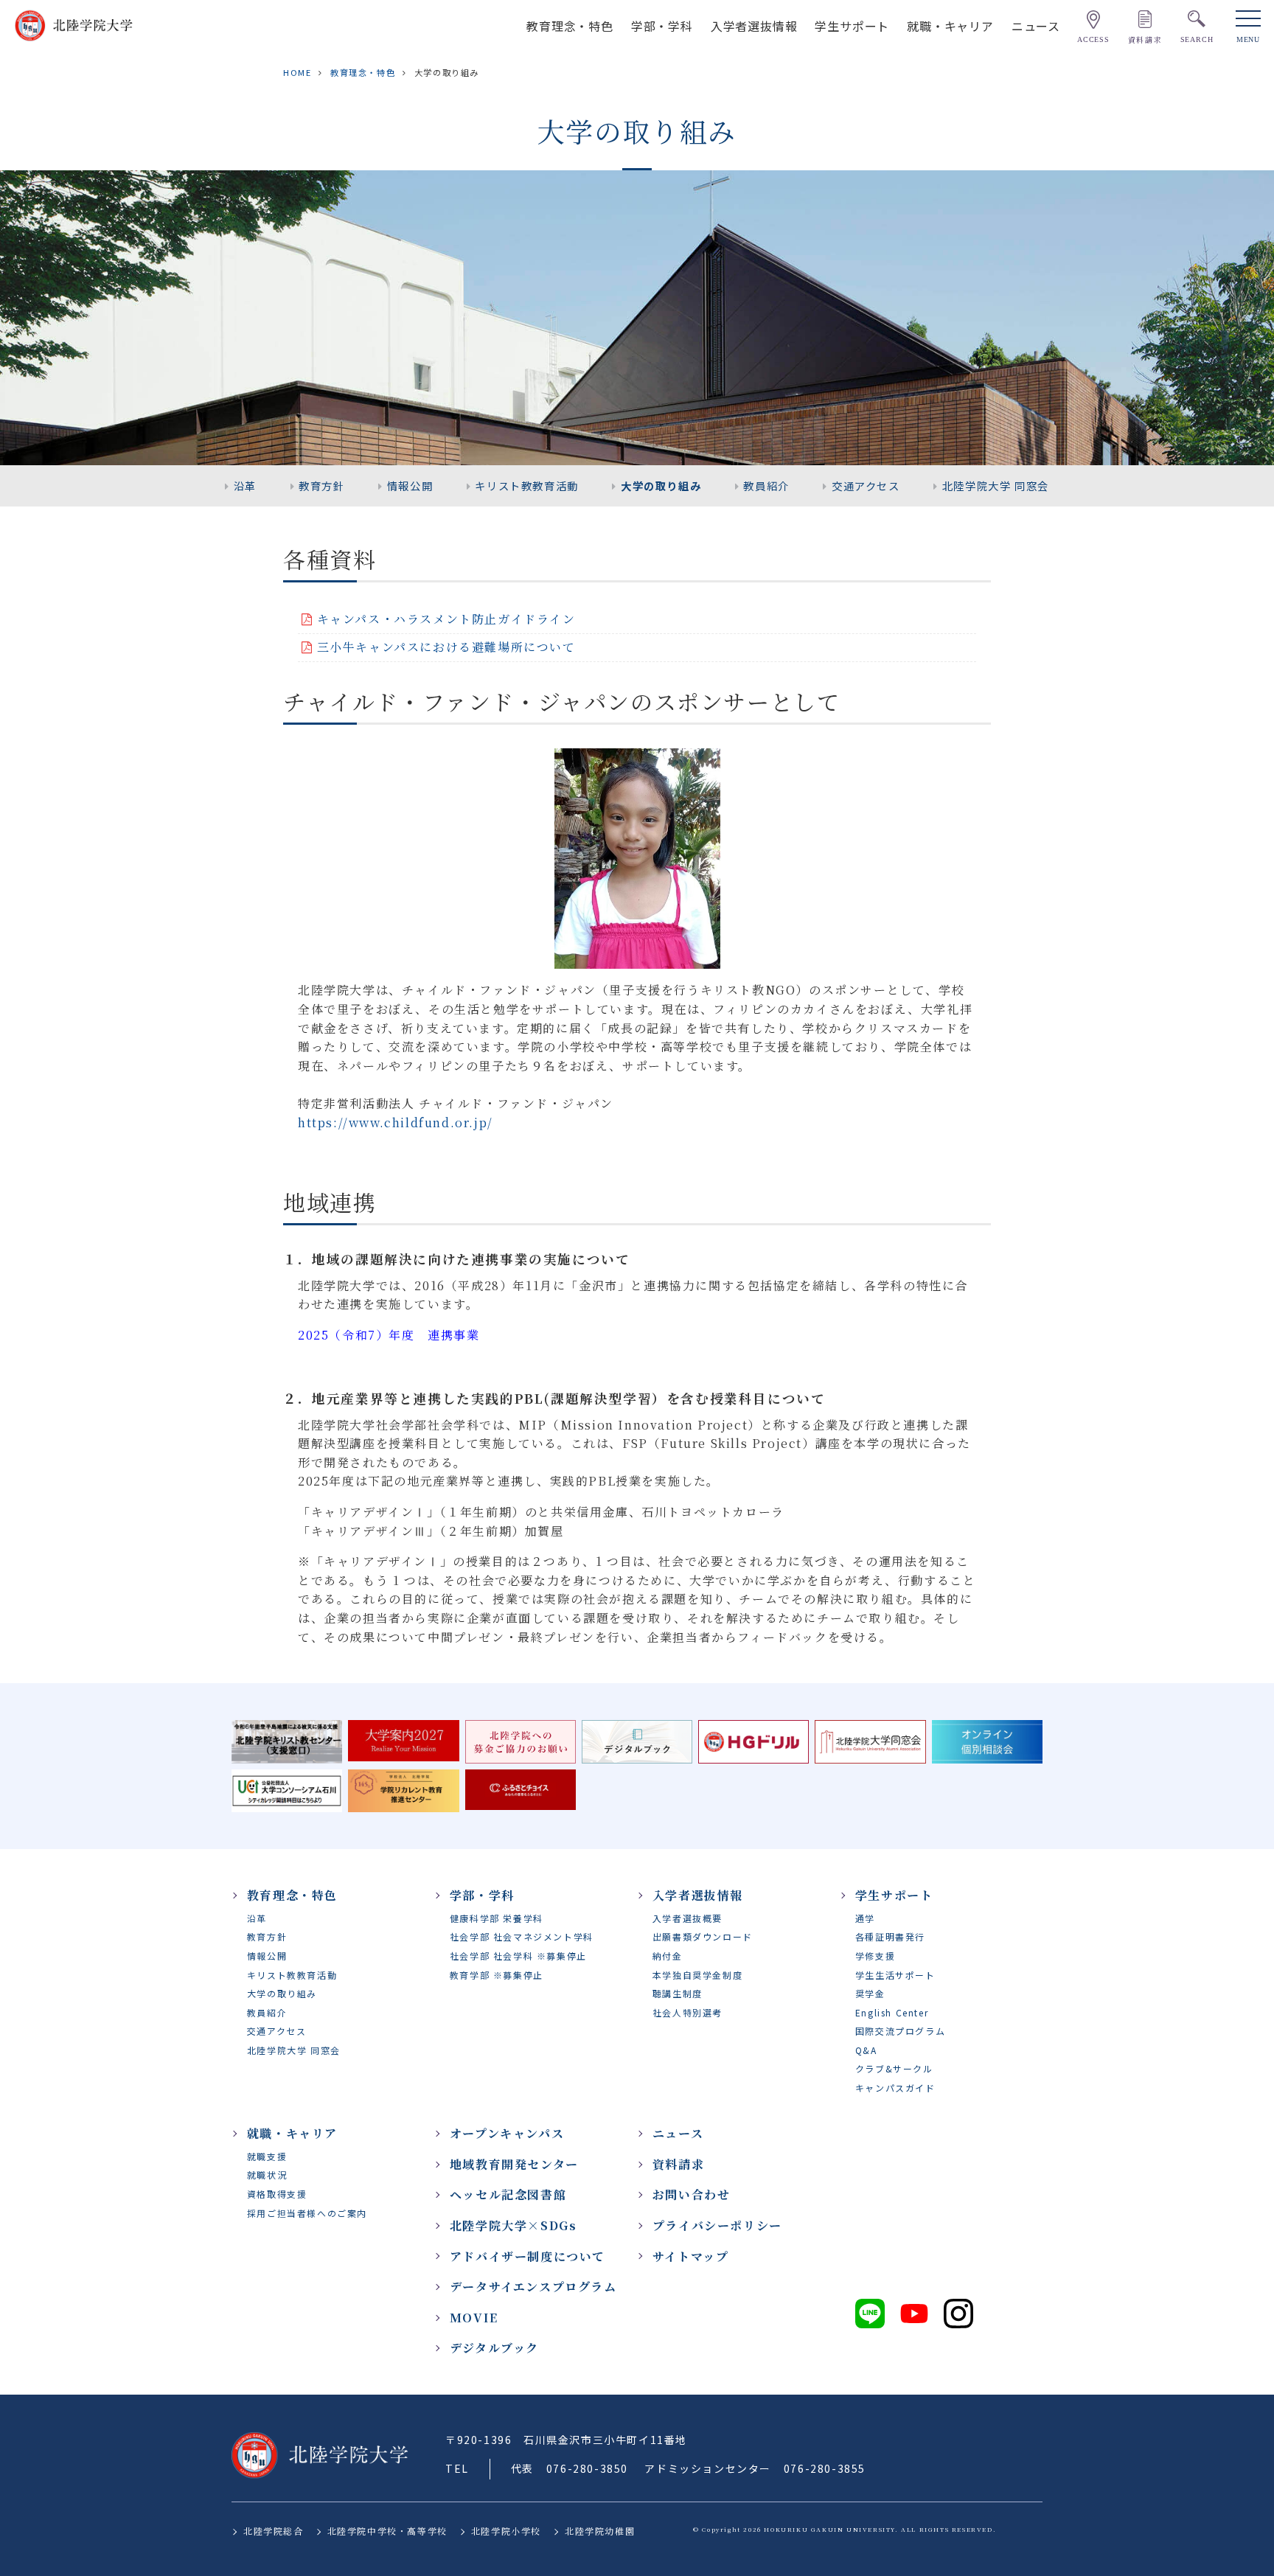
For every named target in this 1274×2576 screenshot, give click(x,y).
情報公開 (410, 485)
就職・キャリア (950, 25)
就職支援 (267, 2156)
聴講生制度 (678, 1993)
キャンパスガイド (895, 2088)
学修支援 (875, 1956)
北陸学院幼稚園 (600, 2531)
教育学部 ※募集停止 (497, 1975)
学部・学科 (662, 25)
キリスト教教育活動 (526, 485)
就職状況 (267, 2175)
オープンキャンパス (507, 2133)
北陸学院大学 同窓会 (996, 485)
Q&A (866, 2050)
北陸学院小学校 (506, 2531)
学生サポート (852, 25)
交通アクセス (866, 485)
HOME (297, 72)
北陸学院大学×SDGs (514, 2225)
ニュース (1036, 25)
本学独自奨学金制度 (697, 1975)
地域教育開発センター (514, 2164)
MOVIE (474, 2318)
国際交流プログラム (900, 2031)
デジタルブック (494, 2348)
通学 (865, 1918)
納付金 (668, 1956)
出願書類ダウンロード (703, 1936)
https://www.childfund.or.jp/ (396, 1122)
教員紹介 (766, 485)
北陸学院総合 (274, 2531)
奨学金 (870, 1993)
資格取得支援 (277, 2194)
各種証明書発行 (890, 1936)
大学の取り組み (661, 485)
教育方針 (321, 485)
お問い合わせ (692, 2194)
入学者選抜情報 (754, 25)
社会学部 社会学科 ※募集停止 (518, 1956)
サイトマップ (691, 2256)
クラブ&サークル (894, 2068)
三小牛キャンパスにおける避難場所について (446, 647)
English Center (892, 2012)
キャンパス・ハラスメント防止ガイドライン (446, 619)
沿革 (245, 485)
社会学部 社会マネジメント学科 (522, 1936)
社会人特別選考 (688, 2012)
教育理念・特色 (570, 25)
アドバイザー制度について (528, 2256)
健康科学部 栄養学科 (497, 1918)
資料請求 (678, 2164)
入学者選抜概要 (688, 1918)
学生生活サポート (895, 1975)
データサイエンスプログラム (533, 2287)
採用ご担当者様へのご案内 (307, 2213)
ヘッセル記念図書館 (508, 2194)
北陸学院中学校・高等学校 (387, 2531)
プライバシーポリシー (717, 2225)
